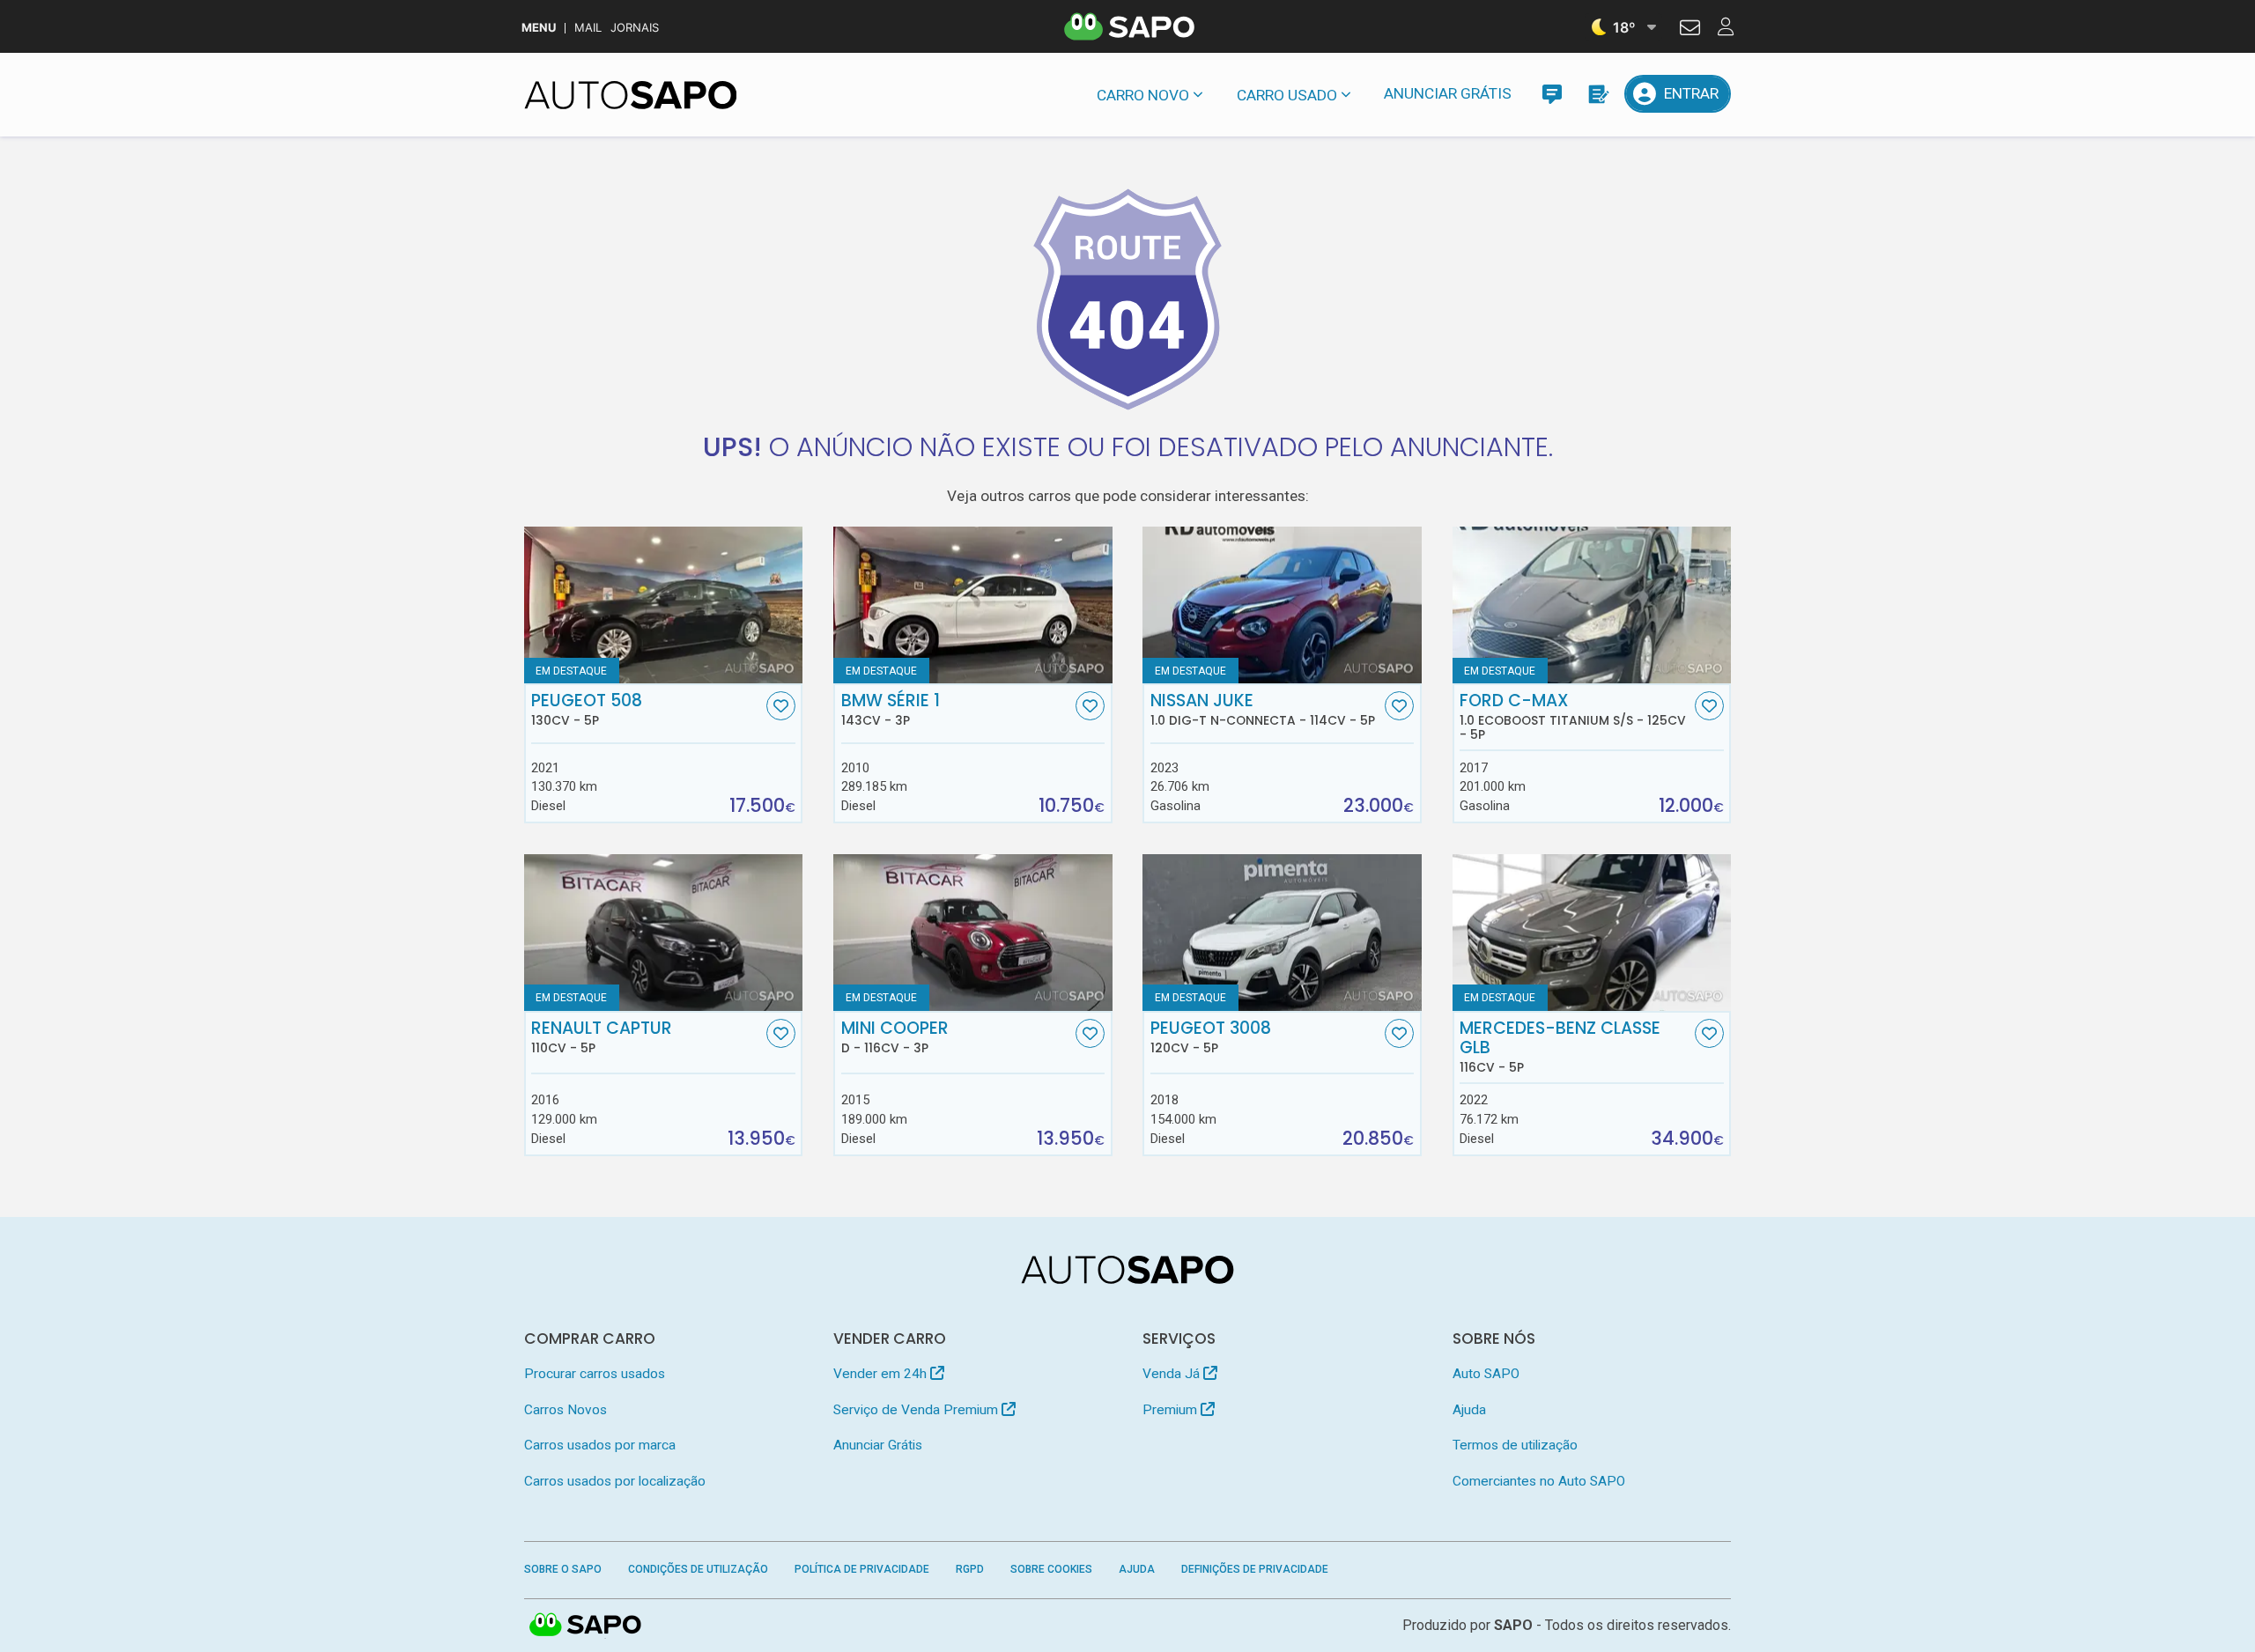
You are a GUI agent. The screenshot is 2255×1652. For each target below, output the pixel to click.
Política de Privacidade (862, 1569)
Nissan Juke (1263, 710)
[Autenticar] (1690, 30)
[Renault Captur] (664, 933)
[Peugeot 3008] (1282, 933)
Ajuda (1469, 1410)
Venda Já (1173, 1374)
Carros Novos (566, 1410)
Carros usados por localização (615, 1481)
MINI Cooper (895, 1037)
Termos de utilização (1515, 1445)
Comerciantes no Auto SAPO (1539, 1481)
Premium (1172, 1410)
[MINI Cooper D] (973, 933)
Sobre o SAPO (563, 1569)
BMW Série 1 (891, 710)
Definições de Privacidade (1255, 1569)
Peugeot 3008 (1211, 1037)
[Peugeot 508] (664, 605)
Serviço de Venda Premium (917, 1410)
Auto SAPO (1486, 1374)
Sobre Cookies (1051, 1569)
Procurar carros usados (595, 1374)
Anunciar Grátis (1448, 93)
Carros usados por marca (600, 1445)
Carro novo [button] (1143, 95)
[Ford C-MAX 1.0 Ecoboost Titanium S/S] (1592, 605)
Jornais (635, 28)
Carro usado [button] (1287, 95)
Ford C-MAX (1573, 717)
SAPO (586, 1626)
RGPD (970, 1569)
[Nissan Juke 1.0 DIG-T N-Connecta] (1282, 605)
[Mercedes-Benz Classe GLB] (1592, 933)
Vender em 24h (882, 1374)
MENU (539, 28)
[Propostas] (1597, 94)
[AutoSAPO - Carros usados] (631, 95)
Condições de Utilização (698, 1569)
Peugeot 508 (587, 710)
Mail (588, 28)
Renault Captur (602, 1037)
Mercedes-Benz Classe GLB (1560, 1047)
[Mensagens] (1552, 94)
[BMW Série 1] (973, 605)
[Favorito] (781, 706)
